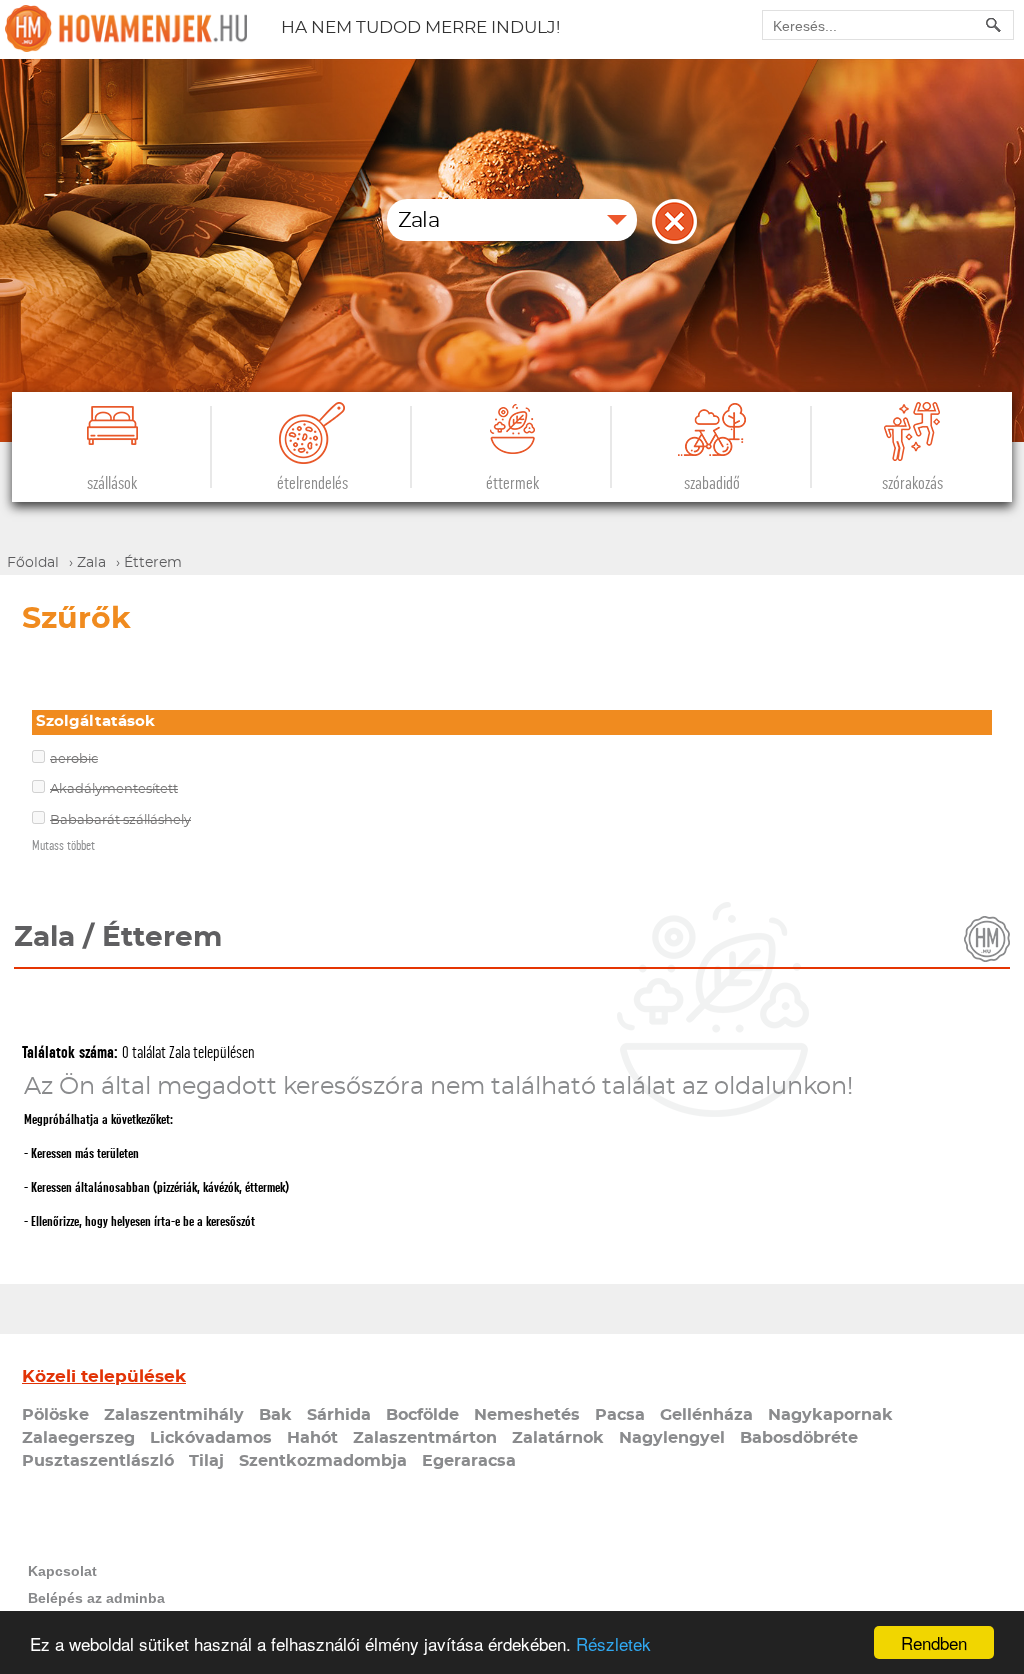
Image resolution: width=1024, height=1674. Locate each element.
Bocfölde (422, 1415)
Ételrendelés (312, 483)
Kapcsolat (62, 1571)
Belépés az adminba (96, 1598)
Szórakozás (912, 483)
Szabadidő (712, 483)
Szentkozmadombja (323, 1461)
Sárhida (339, 1415)
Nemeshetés (527, 1415)
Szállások (112, 483)
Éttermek (512, 483)
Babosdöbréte (799, 1438)
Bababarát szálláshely (120, 820)
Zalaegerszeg (78, 1438)
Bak (275, 1415)
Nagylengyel (672, 1438)
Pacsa (620, 1415)
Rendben (934, 1642)
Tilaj (206, 1461)
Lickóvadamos (211, 1438)
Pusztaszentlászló (98, 1461)
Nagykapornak (830, 1415)
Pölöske (55, 1415)
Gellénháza (706, 1415)
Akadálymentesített (114, 789)
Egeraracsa (469, 1461)
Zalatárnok (558, 1438)
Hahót (312, 1438)
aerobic (74, 759)
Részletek (613, 1643)
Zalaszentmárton (425, 1438)
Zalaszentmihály (174, 1415)
